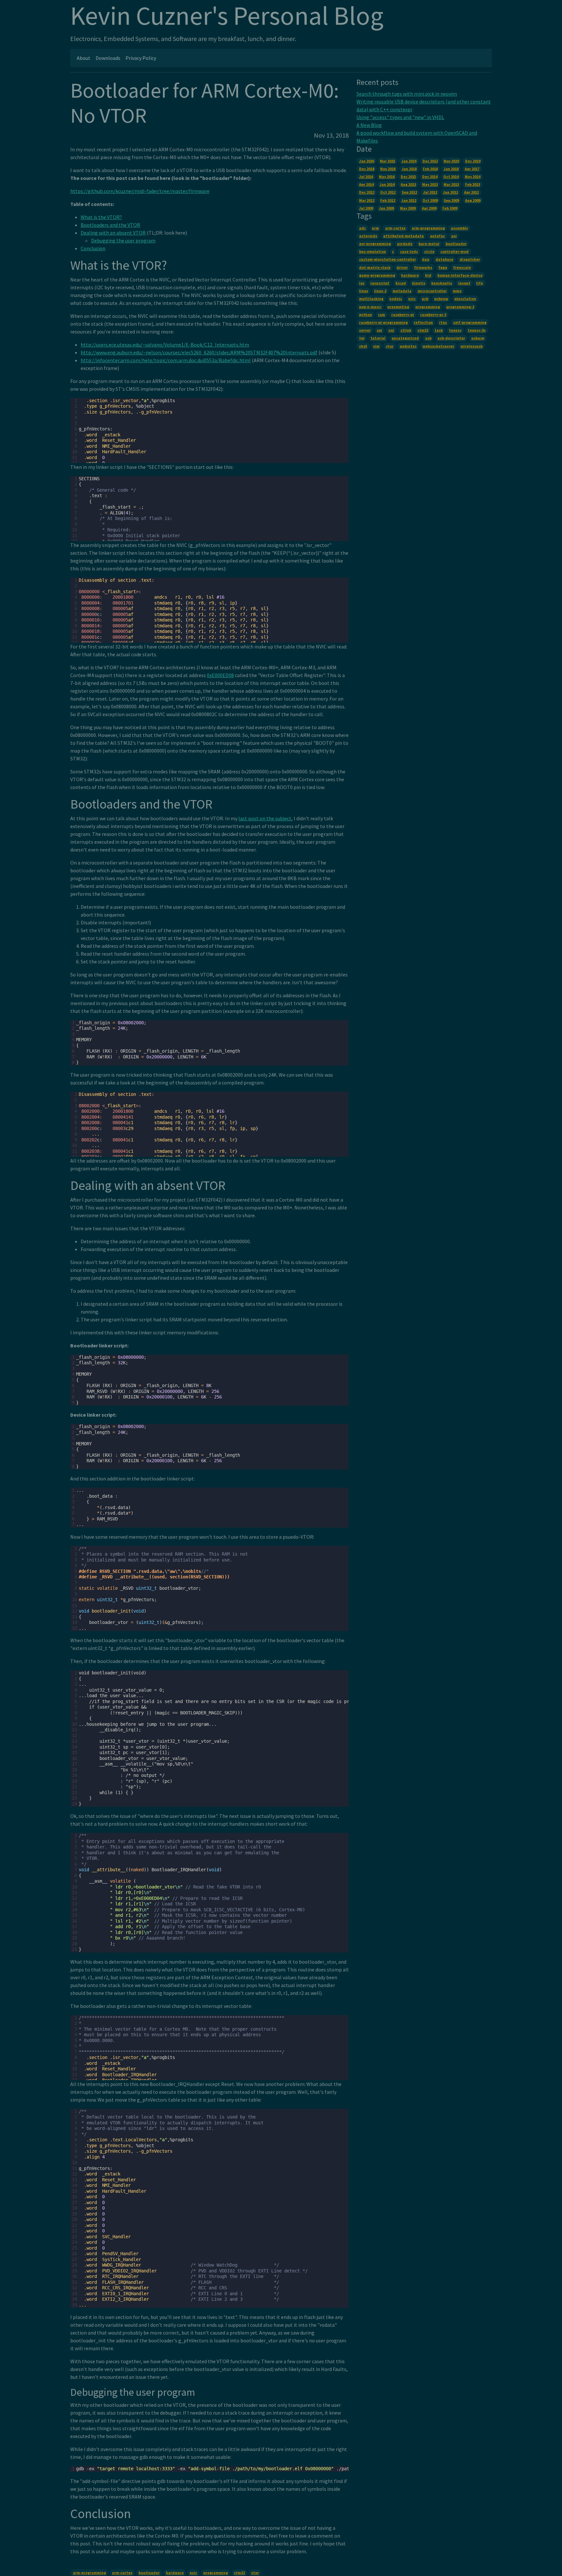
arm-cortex (122, 2573)
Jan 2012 (409, 200)
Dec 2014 (430, 177)
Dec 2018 (367, 169)
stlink (406, 330)
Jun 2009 (386, 208)
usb (428, 338)
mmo (457, 291)
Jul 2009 (366, 208)
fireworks (423, 267)
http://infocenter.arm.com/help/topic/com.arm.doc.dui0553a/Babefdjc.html (166, 360)
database (444, 259)
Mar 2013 (451, 184)
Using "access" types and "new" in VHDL (400, 117)
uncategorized (405, 338)
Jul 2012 (430, 192)
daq (426, 259)
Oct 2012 (388, 192)
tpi (362, 338)
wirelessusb (472, 346)
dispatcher (470, 259)
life (480, 283)
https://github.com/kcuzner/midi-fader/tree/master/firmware (140, 191)
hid (428, 275)
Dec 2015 (408, 177)
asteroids (368, 236)
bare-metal (429, 244)
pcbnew (441, 299)
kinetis (419, 283)
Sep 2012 (409, 192)
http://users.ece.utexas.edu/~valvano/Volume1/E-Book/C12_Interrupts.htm (165, 345)
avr (454, 236)
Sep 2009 (451, 200)
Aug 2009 (473, 200)
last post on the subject (265, 818)
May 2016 (387, 177)
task (439, 330)
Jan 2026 (367, 161)
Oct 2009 (430, 200)
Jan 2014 (387, 184)
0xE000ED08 (220, 675)
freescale (462, 267)
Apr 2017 (472, 169)
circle (429, 251)
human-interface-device (460, 275)
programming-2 (460, 307)
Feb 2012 (388, 200)
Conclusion (93, 248)
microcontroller (432, 291)
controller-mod (455, 251)
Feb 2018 (430, 169)
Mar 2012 (367, 200)
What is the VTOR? (101, 217)
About (84, 58)
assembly (459, 228)
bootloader (149, 2573)
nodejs (396, 299)
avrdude (405, 244)
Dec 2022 (430, 161)
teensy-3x (477, 330)
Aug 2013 (408, 184)
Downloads (108, 58)
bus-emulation (373, 251)
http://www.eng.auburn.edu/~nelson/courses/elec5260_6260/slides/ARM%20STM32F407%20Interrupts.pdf (199, 352)
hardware (175, 2573)
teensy (455, 330)
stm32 (239, 2573)
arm (375, 228)
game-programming (377, 275)
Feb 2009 (450, 208)
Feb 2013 (473, 184)
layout (464, 283)
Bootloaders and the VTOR (110, 225)
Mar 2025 (388, 161)
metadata (402, 291)
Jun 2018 (409, 169)
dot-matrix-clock (375, 267)
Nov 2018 (388, 169)
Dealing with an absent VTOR (113, 233)
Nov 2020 (451, 161)
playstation (465, 299)
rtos (443, 322)
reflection (423, 322)
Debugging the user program (123, 240)
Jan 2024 (409, 161)
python (366, 314)
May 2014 (473, 177)
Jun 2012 (450, 192)
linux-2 (380, 291)
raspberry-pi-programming (383, 322)
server (365, 330)
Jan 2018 (451, 169)
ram (381, 314)
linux (364, 291)
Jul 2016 (366, 177)
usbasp (478, 338)
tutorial (378, 338)
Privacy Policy (141, 58)
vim (376, 346)
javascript (380, 283)
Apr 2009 (429, 208)
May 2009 (408, 208)
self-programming (470, 322)
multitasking (371, 299)
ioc (362, 283)
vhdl (363, 346)
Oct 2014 (451, 177)
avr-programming (375, 244)
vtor (255, 2573)
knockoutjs (442, 283)
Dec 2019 (473, 161)
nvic (193, 2573)
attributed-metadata (403, 236)
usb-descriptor (451, 338)
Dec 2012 (367, 192)
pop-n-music (370, 307)
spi (379, 330)
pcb (425, 299)
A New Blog (369, 125)
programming (216, 2573)
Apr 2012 (471, 192)
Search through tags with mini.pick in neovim (407, 94)
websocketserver (438, 346)
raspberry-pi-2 (433, 314)
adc (362, 228)
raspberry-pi (403, 314)
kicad (401, 283)
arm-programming (89, 2573)
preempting (398, 307)
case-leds (409, 251)
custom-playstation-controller (388, 259)
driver (402, 267)
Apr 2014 (366, 184)
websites (408, 346)
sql (391, 330)
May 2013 (430, 184)
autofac (437, 236)
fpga (443, 267)
